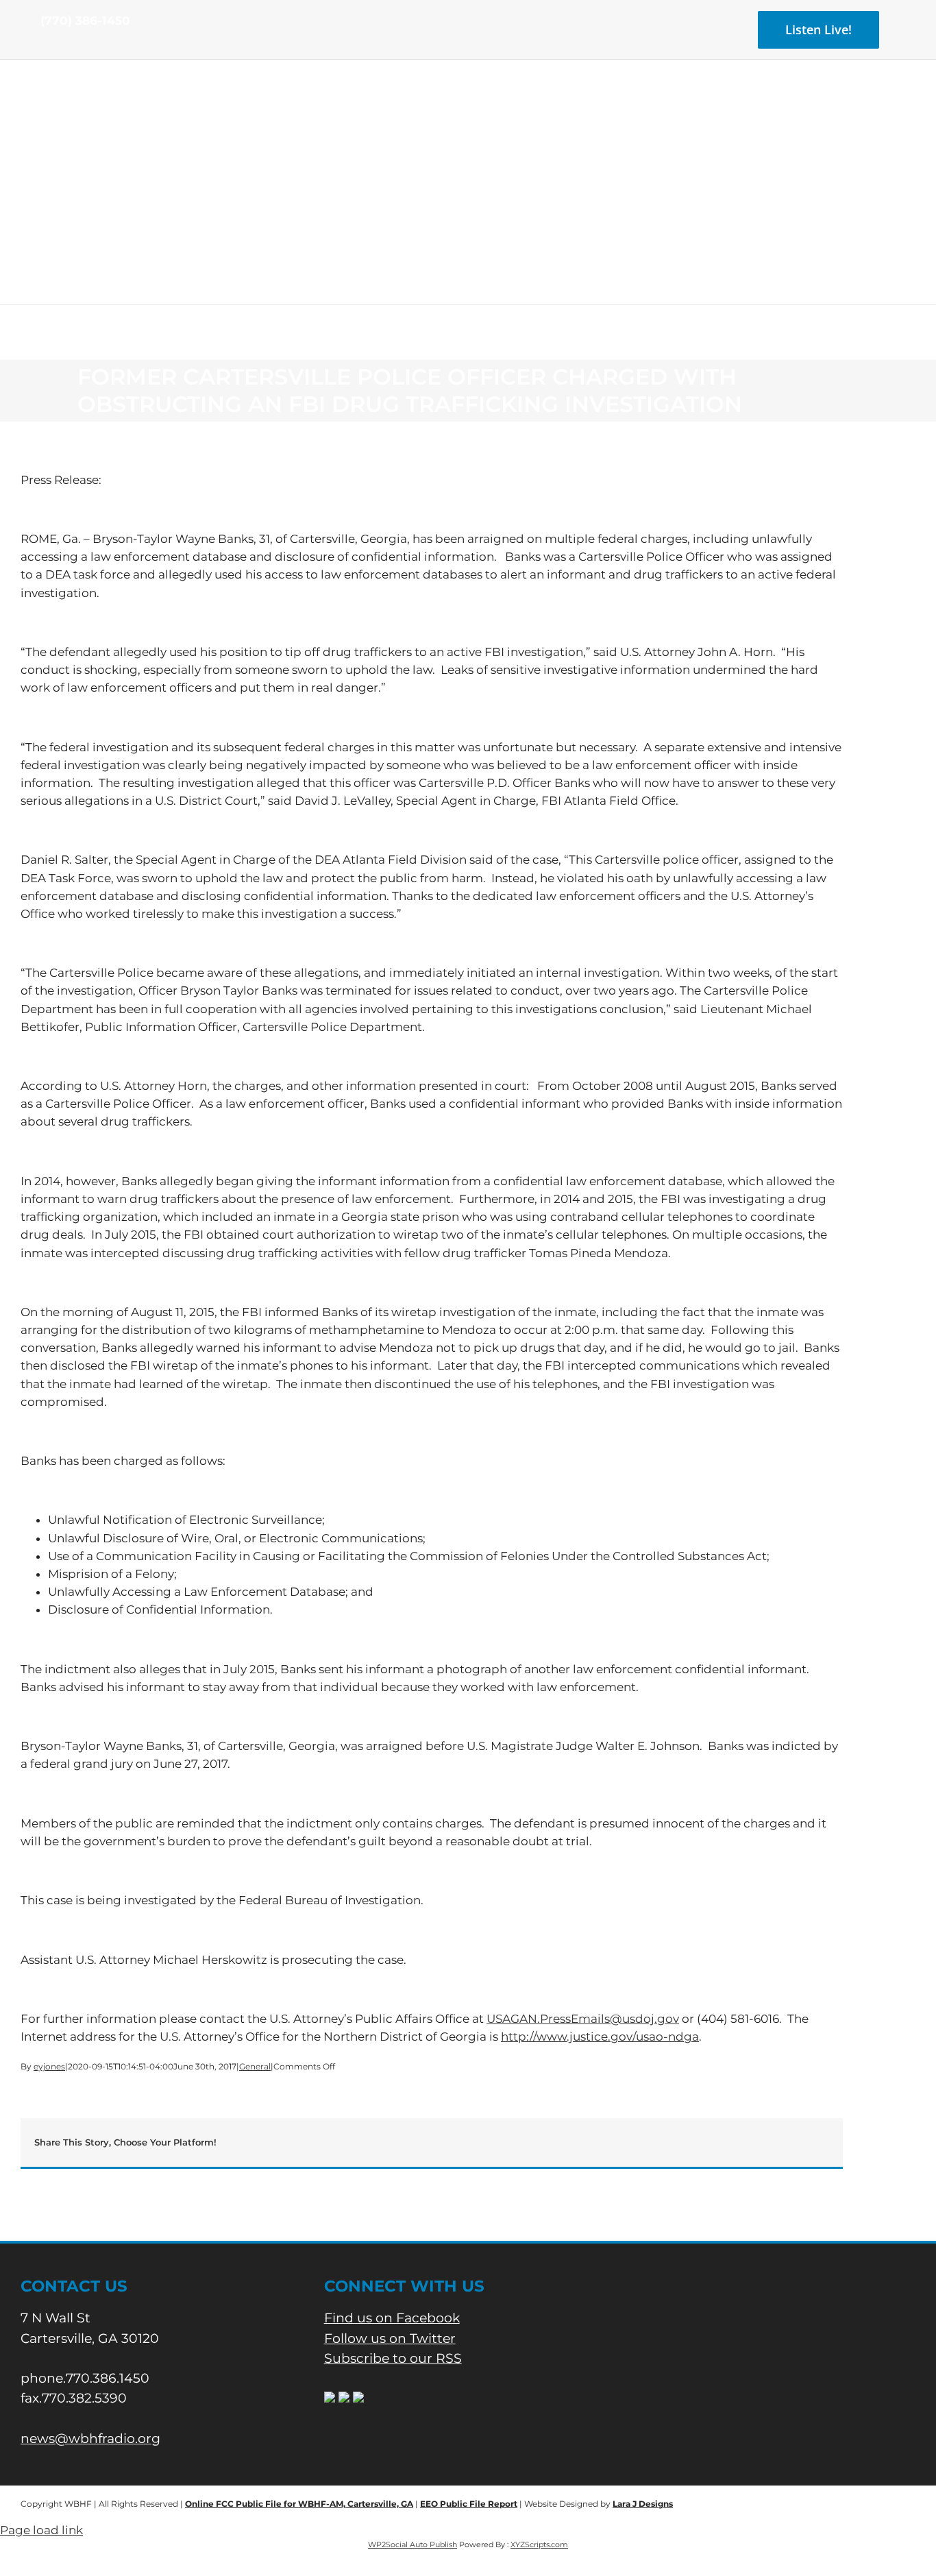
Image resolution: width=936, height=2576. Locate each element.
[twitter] (66, 47)
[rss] (88, 47)
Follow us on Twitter (390, 2338)
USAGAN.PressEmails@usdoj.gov (583, 2019)
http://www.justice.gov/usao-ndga (600, 2037)
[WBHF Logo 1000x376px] (468, 106)
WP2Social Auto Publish (412, 2544)
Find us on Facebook (392, 2318)
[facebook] (45, 47)
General (255, 2066)
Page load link (41, 2530)
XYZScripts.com (539, 2544)
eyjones (49, 2066)
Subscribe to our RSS (393, 2358)
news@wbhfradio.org (90, 2439)
